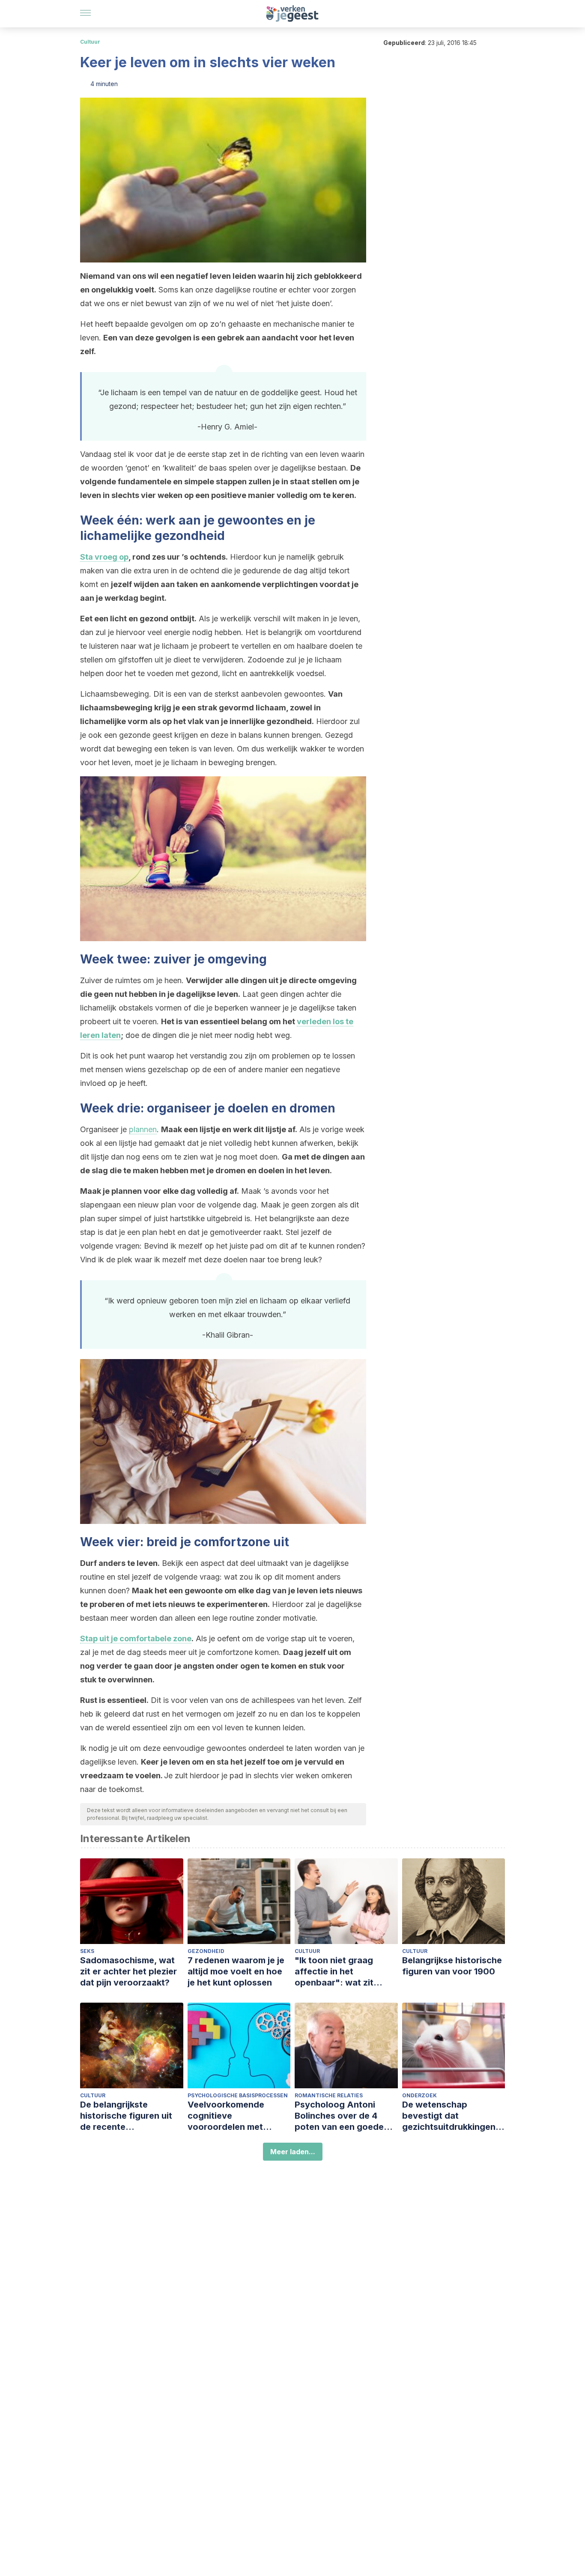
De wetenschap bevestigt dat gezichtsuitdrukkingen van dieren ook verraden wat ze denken (453, 2116)
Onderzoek (419, 2095)
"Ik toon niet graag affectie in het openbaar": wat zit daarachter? (334, 1972)
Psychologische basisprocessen (238, 2095)
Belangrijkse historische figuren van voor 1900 (452, 1966)
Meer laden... (293, 2152)
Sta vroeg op (104, 557)
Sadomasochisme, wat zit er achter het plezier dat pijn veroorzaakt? (128, 1971)
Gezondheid (206, 1951)
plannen (143, 1129)
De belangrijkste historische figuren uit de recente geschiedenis (126, 2116)
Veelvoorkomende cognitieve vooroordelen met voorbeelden (226, 2116)
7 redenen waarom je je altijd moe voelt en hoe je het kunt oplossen (236, 1971)
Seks (87, 1951)
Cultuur (90, 42)
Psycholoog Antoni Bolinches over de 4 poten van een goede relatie (339, 2116)
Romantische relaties (329, 2095)
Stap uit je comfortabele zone (136, 1638)
